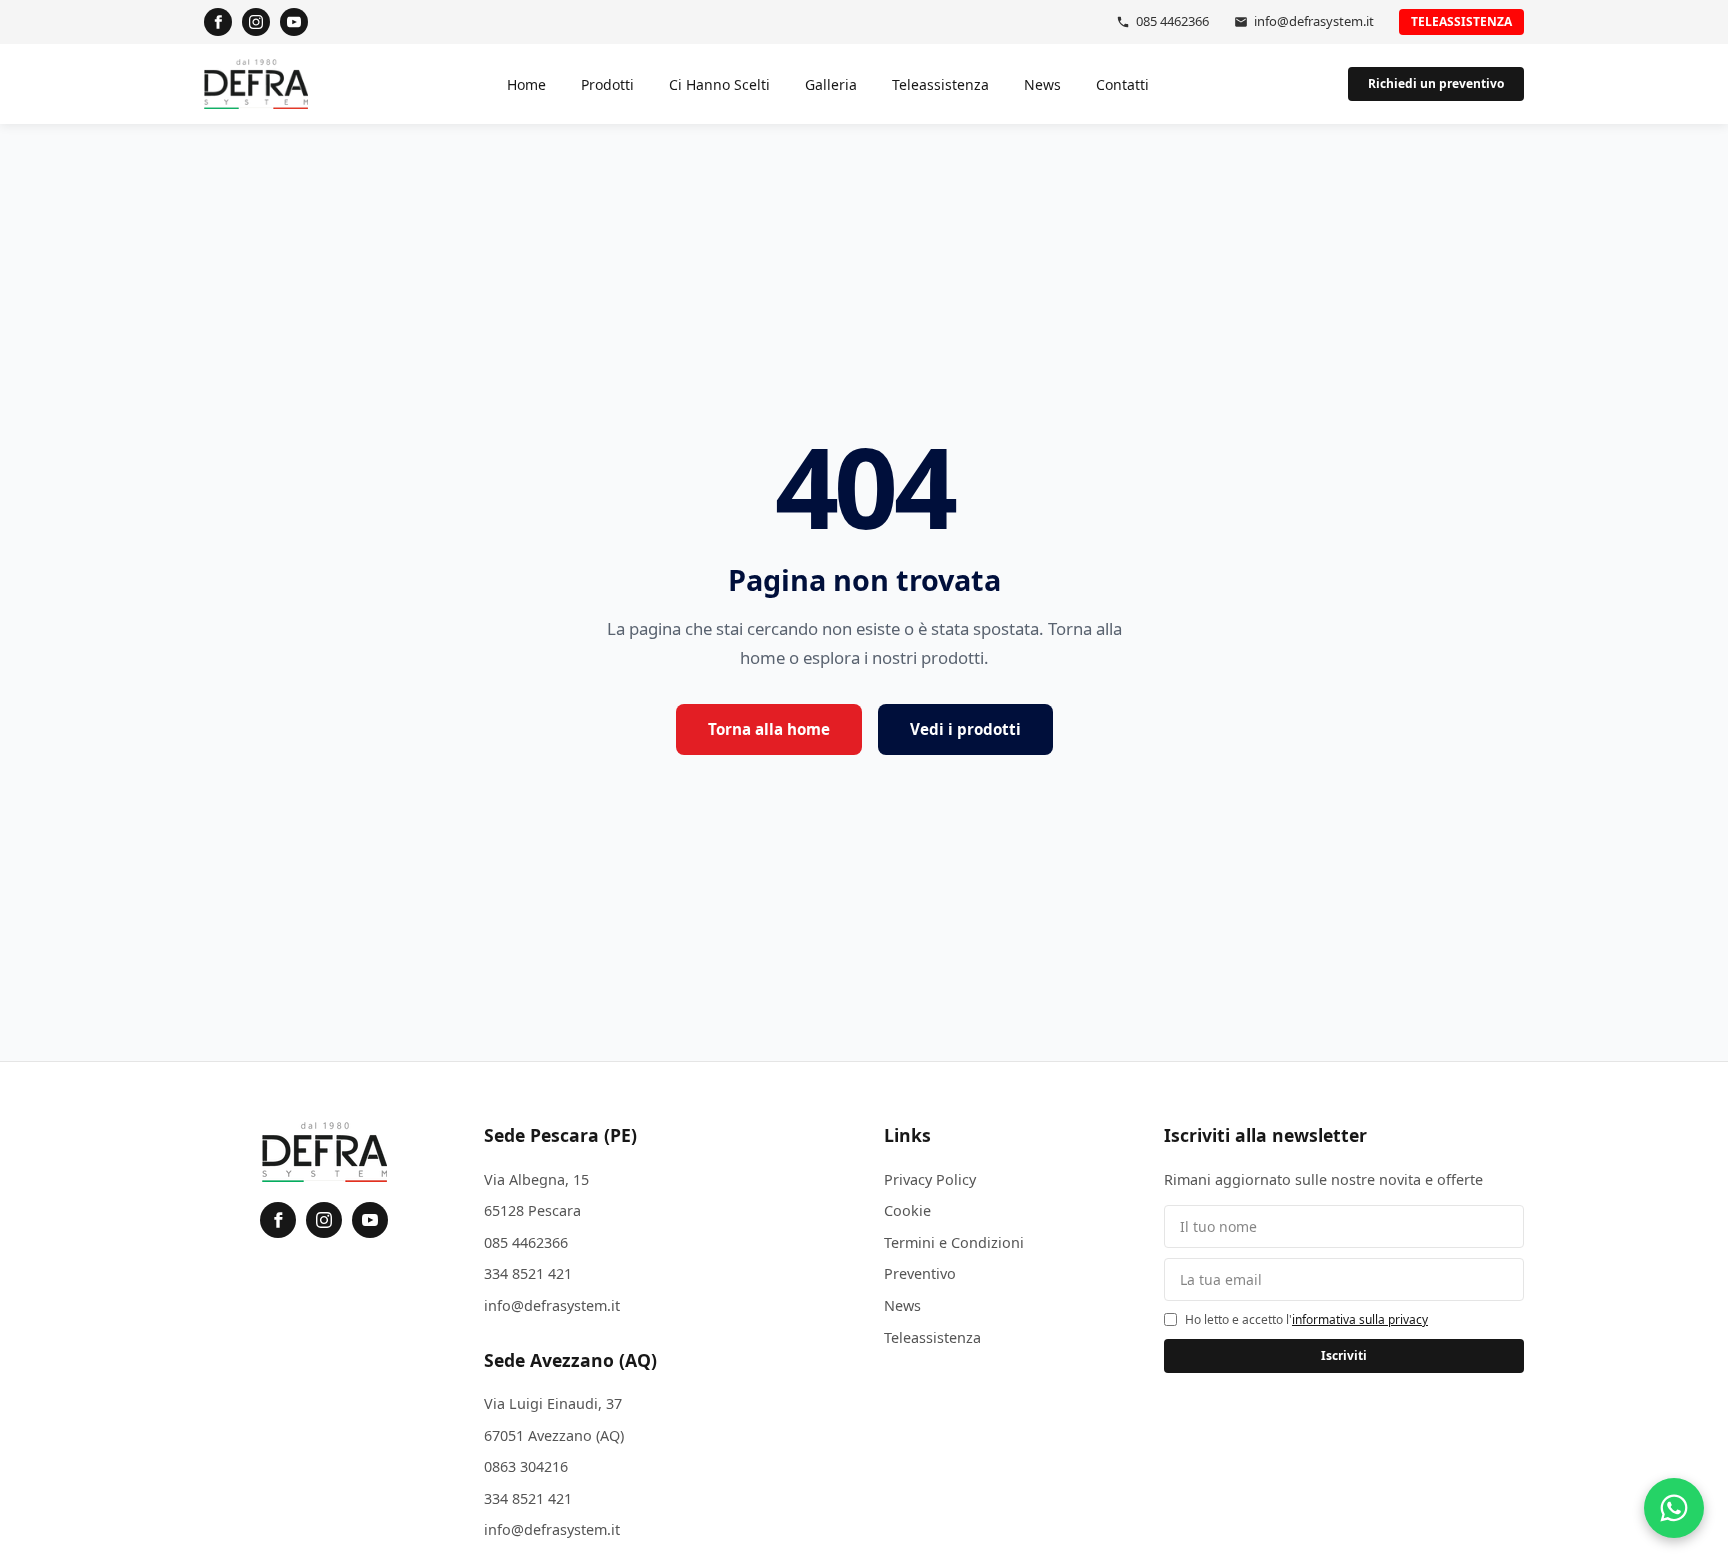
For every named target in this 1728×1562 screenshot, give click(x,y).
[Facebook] (218, 22)
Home (526, 84)
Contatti (1122, 84)
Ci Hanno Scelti (719, 84)
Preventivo (920, 1273)
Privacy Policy (930, 1179)
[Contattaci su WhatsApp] (1674, 1508)
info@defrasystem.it (1314, 21)
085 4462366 (1172, 21)
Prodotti (607, 84)
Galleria (831, 84)
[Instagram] (256, 22)
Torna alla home (769, 729)
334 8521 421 (528, 1273)
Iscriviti (1344, 1355)
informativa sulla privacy (1360, 1319)
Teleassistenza (1461, 21)
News (1042, 84)
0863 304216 (526, 1466)
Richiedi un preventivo (1436, 83)
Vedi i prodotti (965, 729)
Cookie (907, 1210)
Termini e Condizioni (954, 1242)
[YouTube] (294, 22)
